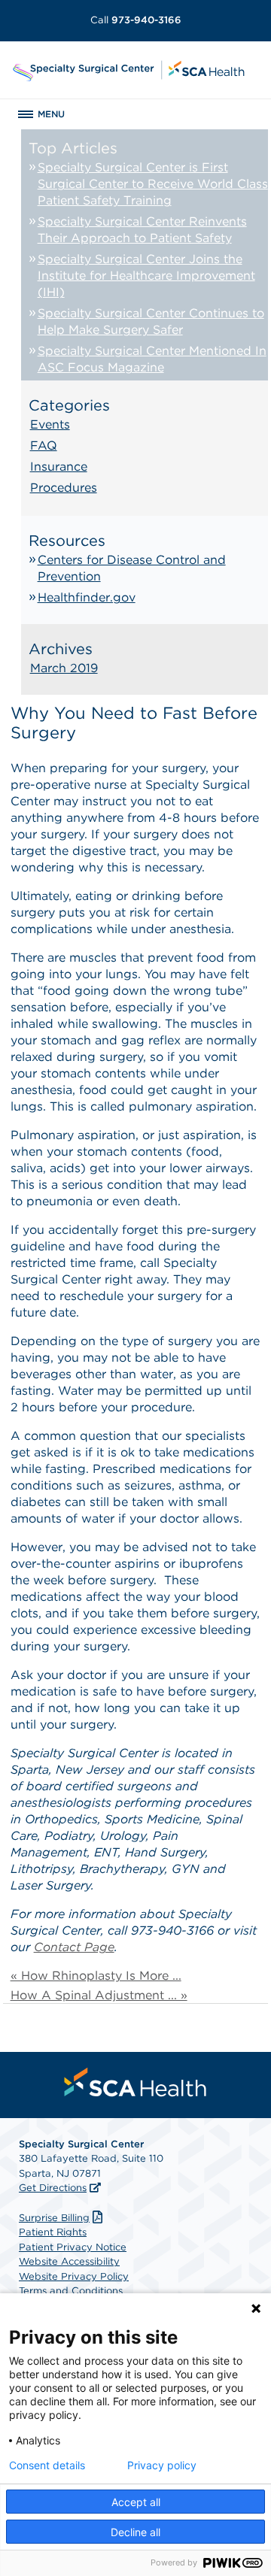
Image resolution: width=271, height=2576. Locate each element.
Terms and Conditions (71, 2291)
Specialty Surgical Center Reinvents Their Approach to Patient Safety (142, 230)
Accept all (136, 2502)
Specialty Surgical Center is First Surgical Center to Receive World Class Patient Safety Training (153, 184)
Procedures (64, 488)
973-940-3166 (136, 20)
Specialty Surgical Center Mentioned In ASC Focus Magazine (152, 359)
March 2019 (64, 668)
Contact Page (74, 1947)
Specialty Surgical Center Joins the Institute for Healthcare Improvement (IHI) (146, 276)
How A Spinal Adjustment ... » (99, 1995)
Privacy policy (162, 2465)
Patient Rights (53, 2232)
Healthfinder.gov (87, 597)
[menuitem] (135, 2082)
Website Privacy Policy (74, 2276)
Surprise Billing (54, 2218)
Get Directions (53, 2188)
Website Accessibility (69, 2261)
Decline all (135, 2532)
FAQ (44, 445)
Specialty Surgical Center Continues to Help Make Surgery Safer (151, 321)
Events (50, 424)
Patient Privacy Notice (73, 2247)
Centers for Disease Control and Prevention (132, 568)
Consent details (47, 2465)
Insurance (59, 467)
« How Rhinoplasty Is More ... (96, 1976)
